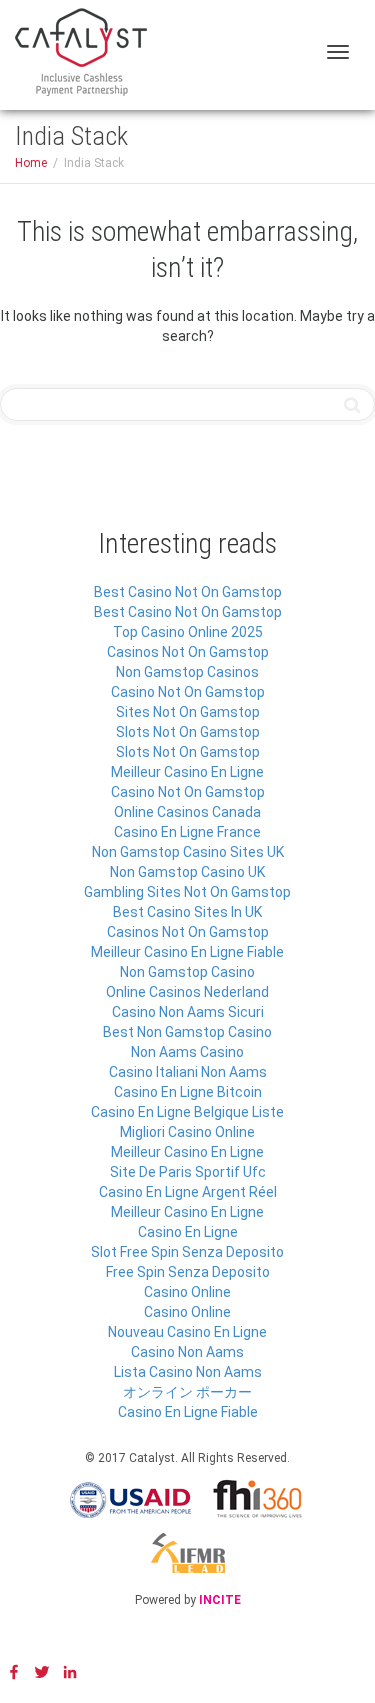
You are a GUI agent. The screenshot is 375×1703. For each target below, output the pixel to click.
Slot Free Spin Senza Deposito (187, 1252)
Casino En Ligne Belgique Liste (187, 1112)
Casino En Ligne (188, 1232)
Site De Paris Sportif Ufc (188, 1172)
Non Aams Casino (187, 1052)
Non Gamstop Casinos (187, 672)
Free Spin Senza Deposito (188, 1272)
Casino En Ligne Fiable (188, 1412)
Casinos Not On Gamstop (188, 652)
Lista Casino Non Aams (188, 1372)
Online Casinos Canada (187, 812)
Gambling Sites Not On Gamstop (187, 892)
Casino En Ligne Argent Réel (188, 1192)
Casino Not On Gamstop (188, 692)
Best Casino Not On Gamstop (188, 592)
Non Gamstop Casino (187, 972)
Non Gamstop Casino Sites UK (188, 852)
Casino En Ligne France (187, 832)
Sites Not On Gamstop (188, 712)
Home (31, 163)
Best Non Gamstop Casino (187, 1032)
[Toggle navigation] (338, 52)
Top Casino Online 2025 (188, 632)
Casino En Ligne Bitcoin (188, 1092)
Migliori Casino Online (187, 1132)
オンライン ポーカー (187, 1392)
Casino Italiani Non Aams (188, 1072)
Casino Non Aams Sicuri (188, 1012)
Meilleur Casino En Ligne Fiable (187, 952)
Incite (220, 1600)
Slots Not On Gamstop (188, 732)
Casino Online (187, 1292)
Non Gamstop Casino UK (187, 872)
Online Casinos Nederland (187, 992)
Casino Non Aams (187, 1352)
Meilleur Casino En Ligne (187, 772)
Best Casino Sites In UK (187, 912)
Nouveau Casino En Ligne (187, 1332)
